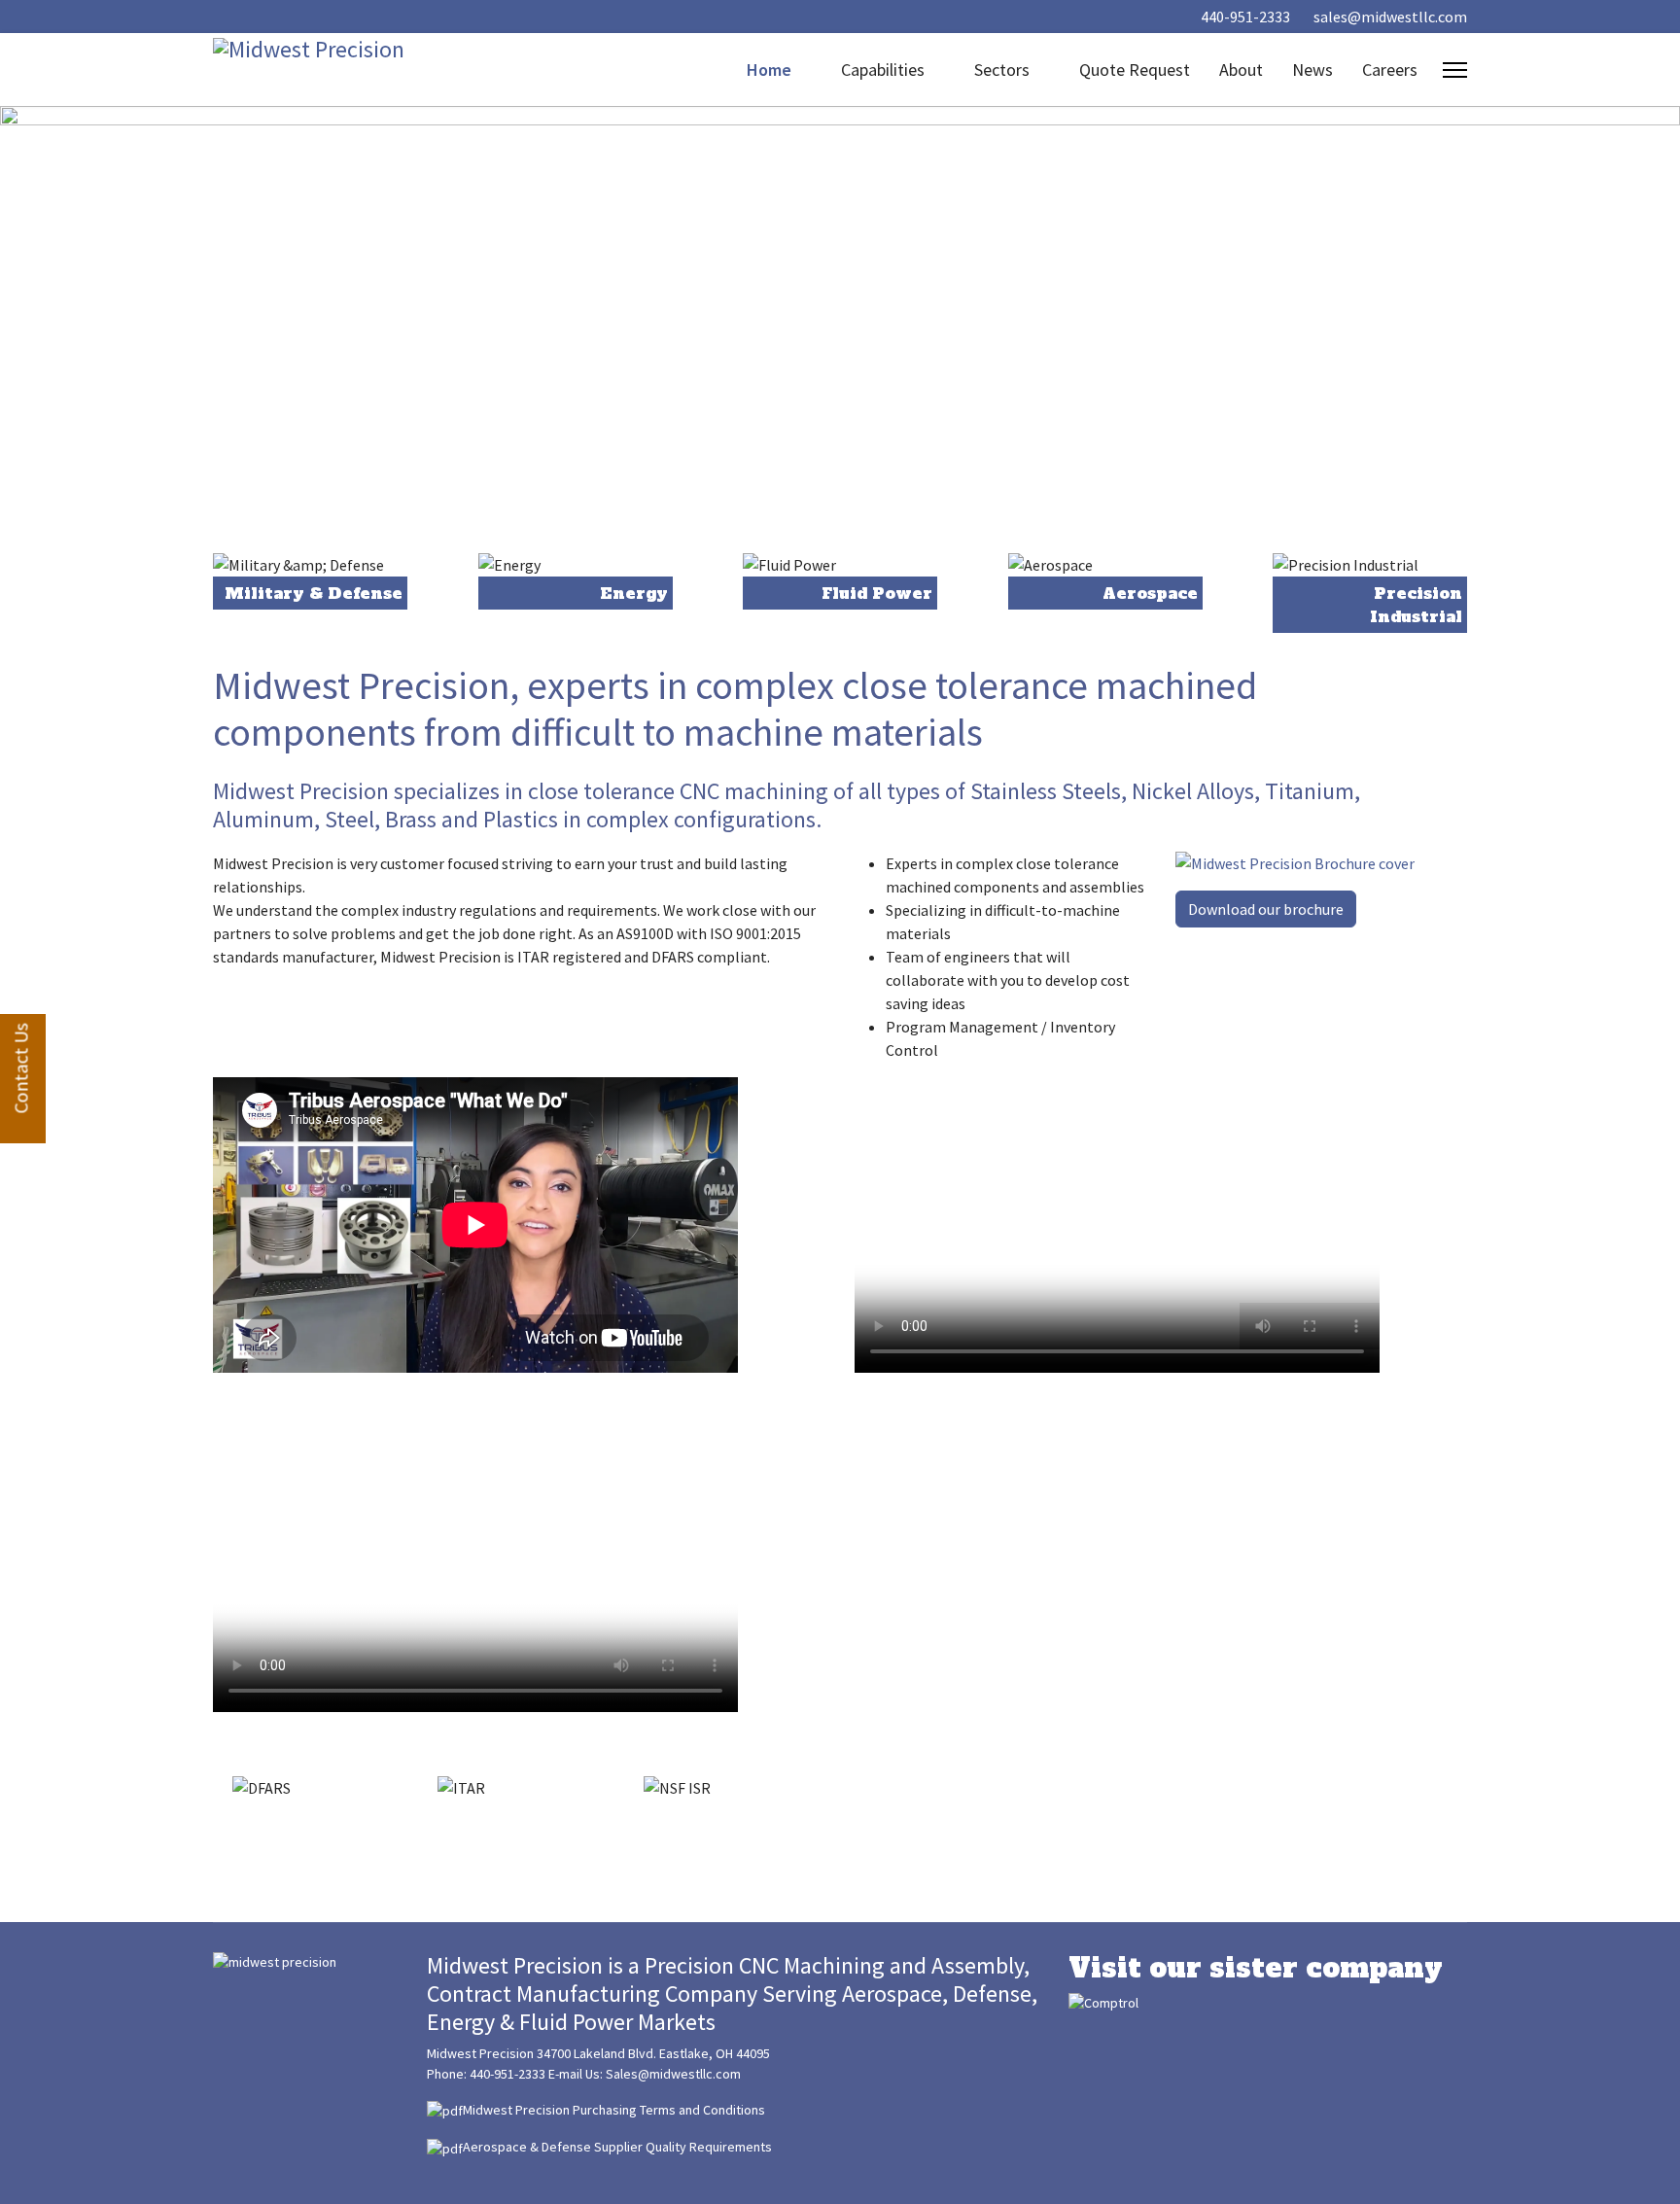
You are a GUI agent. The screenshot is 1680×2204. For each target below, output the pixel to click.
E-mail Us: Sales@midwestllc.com (645, 2074)
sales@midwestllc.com (1390, 17)
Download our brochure (1266, 909)
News (1312, 70)
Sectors (1002, 70)
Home (769, 70)
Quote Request (1135, 70)
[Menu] (1455, 70)
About (1241, 70)
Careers (1390, 70)
